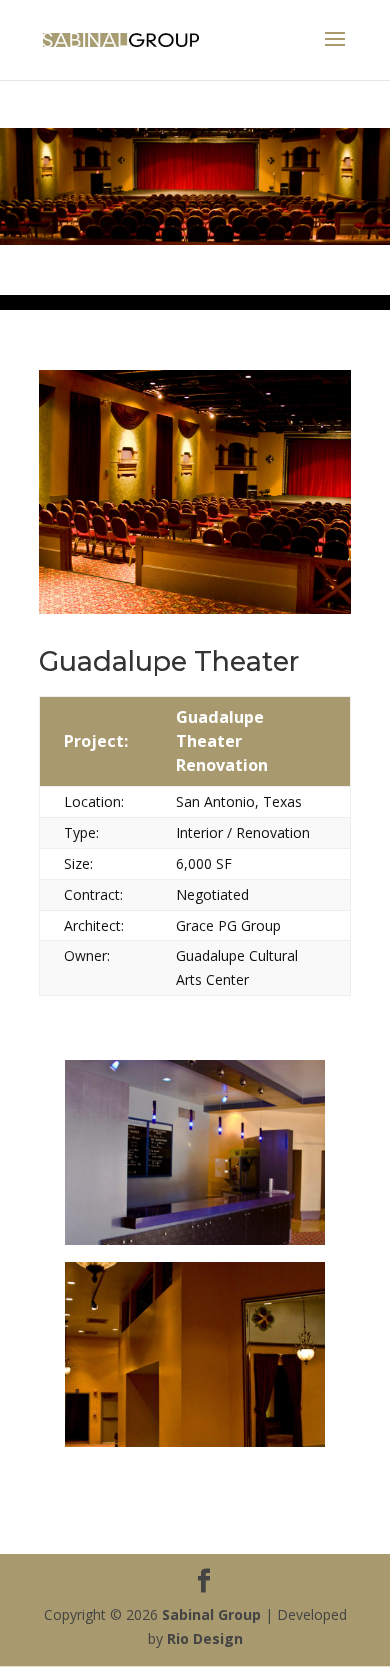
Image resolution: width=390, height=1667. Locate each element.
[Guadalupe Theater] (195, 1239)
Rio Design (205, 1638)
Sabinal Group (211, 1614)
